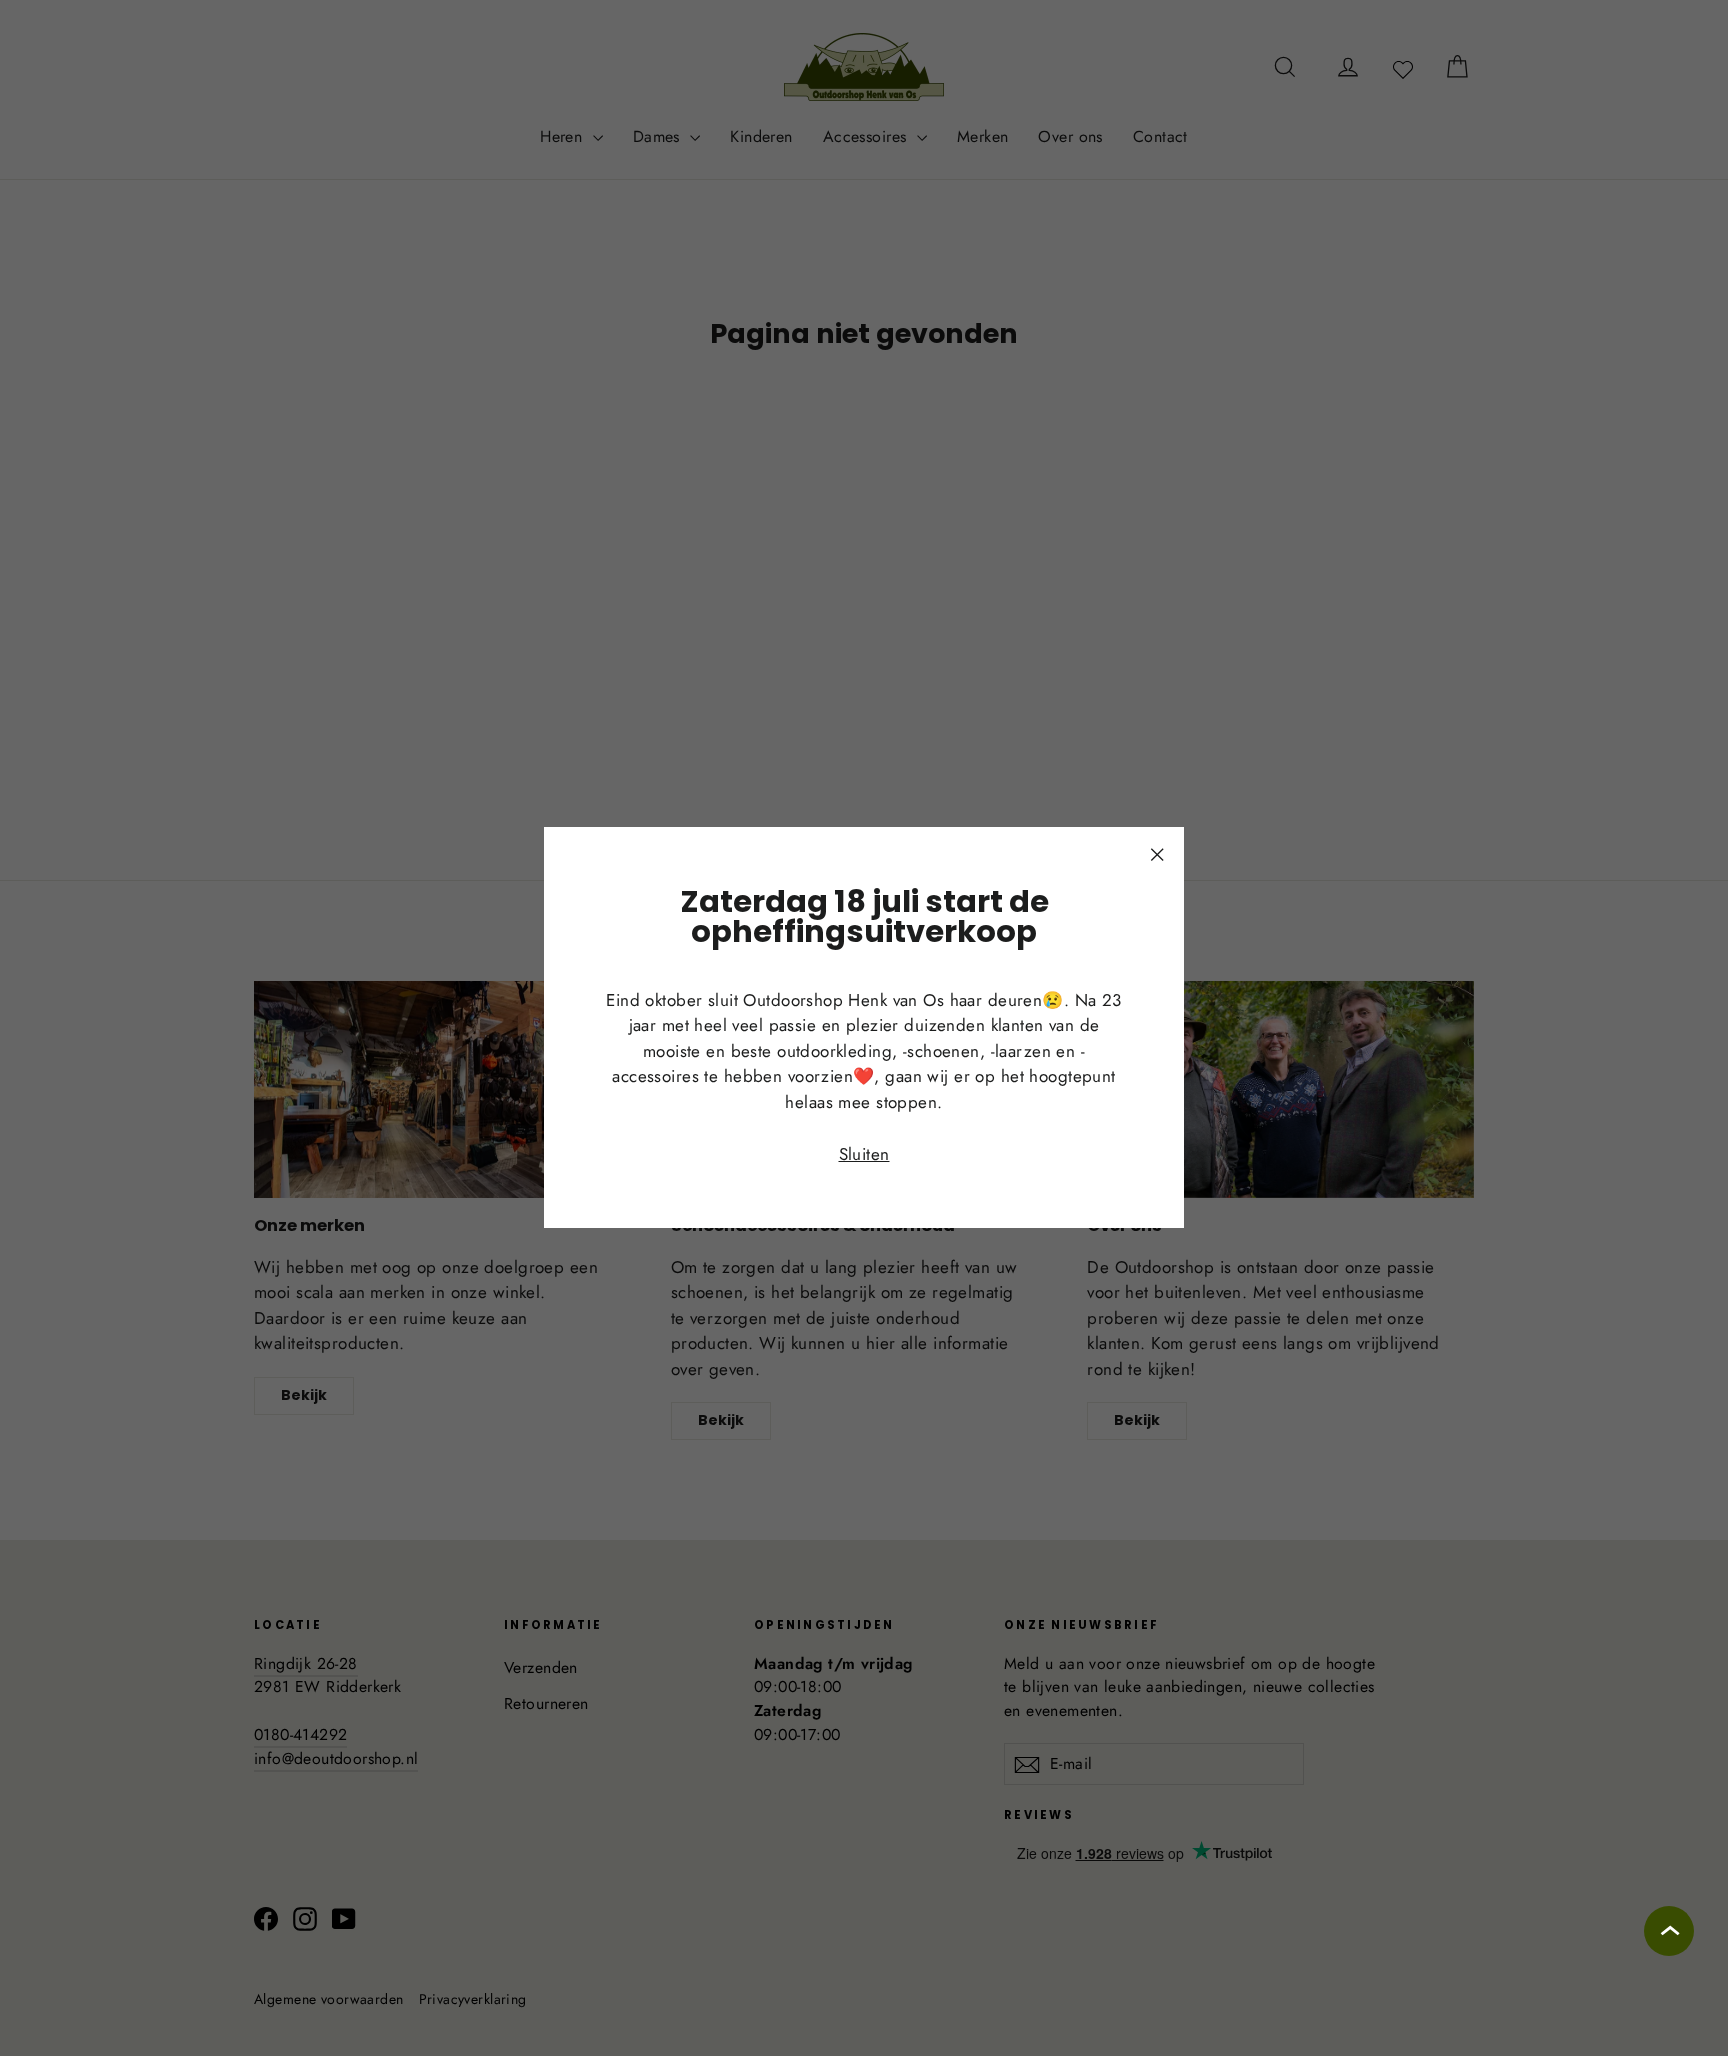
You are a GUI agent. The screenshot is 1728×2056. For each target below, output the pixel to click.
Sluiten (864, 1154)
